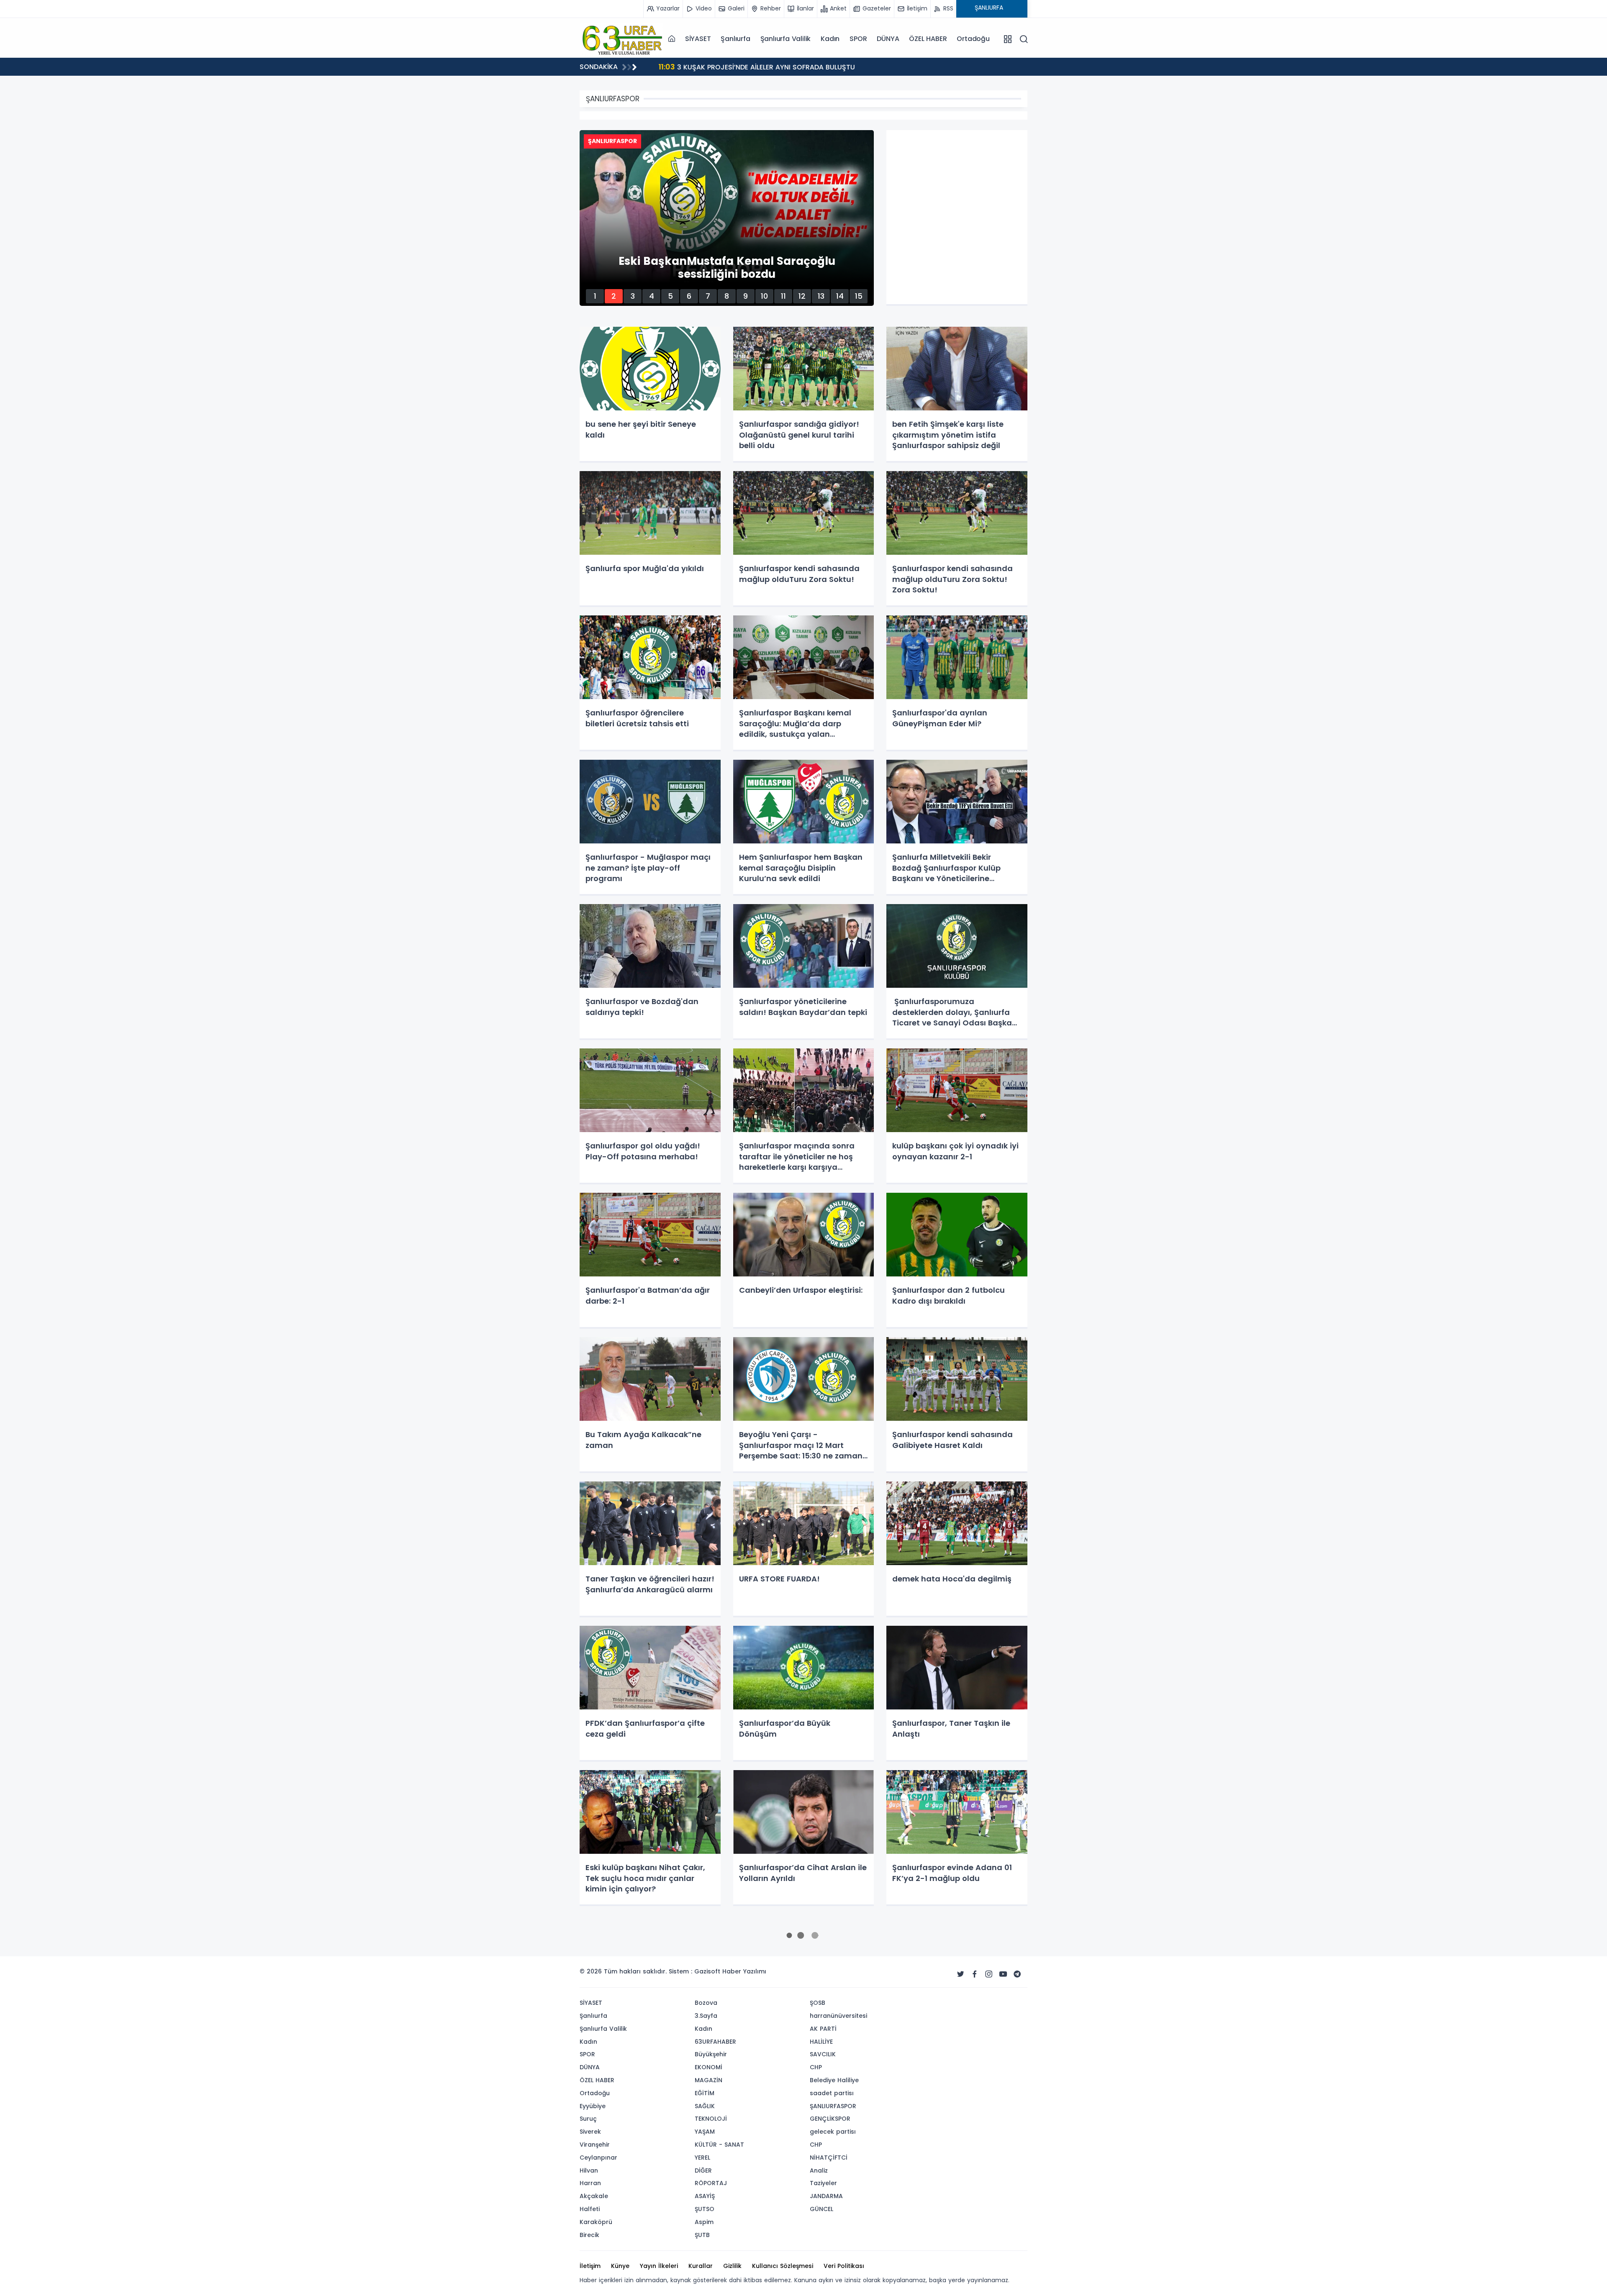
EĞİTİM (705, 2093)
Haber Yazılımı (744, 1971)
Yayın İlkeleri (659, 2266)
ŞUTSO (705, 2209)
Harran (590, 2183)
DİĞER (703, 2170)
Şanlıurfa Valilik (786, 39)
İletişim (590, 2266)
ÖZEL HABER (928, 39)
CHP (816, 2067)
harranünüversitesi (838, 2016)
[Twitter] (960, 1974)
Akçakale (594, 2196)
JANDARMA (826, 2196)
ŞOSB (818, 2003)
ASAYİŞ (705, 2196)
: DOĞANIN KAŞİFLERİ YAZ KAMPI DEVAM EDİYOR (746, 67)
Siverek (590, 2132)
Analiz (819, 2170)
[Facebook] (975, 1974)
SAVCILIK (823, 2054)
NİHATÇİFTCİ (829, 2158)
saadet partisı (832, 2093)
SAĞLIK (705, 2106)
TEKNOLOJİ (711, 2119)
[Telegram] (1017, 1974)
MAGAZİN (709, 2080)
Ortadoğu (973, 39)
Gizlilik (732, 2266)
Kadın (830, 39)
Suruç (588, 2119)
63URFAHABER (715, 2042)
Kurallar (701, 2266)
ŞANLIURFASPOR (833, 2106)
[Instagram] (989, 1974)
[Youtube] (1003, 1974)
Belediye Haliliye (834, 2080)
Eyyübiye (593, 2106)
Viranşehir (595, 2145)
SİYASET (698, 39)
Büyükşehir (711, 2054)
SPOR (858, 39)
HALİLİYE (821, 2042)
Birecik (589, 2235)
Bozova (706, 2003)
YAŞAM (705, 2132)
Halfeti (590, 2209)
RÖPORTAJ (711, 2183)
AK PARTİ (823, 2029)
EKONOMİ (709, 2067)
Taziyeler (823, 2183)
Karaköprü (596, 2222)
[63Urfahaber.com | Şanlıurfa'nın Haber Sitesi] (621, 38)
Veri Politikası (844, 2266)
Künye (620, 2266)
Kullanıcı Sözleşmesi (783, 2266)
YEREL (702, 2158)
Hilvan (589, 2170)
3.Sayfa (706, 2016)
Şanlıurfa (735, 39)
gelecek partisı (833, 2132)
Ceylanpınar (598, 2158)
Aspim (704, 2222)
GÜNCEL (821, 2209)
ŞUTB (702, 2235)
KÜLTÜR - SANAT (719, 2145)
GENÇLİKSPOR (830, 2119)
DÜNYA (888, 39)
